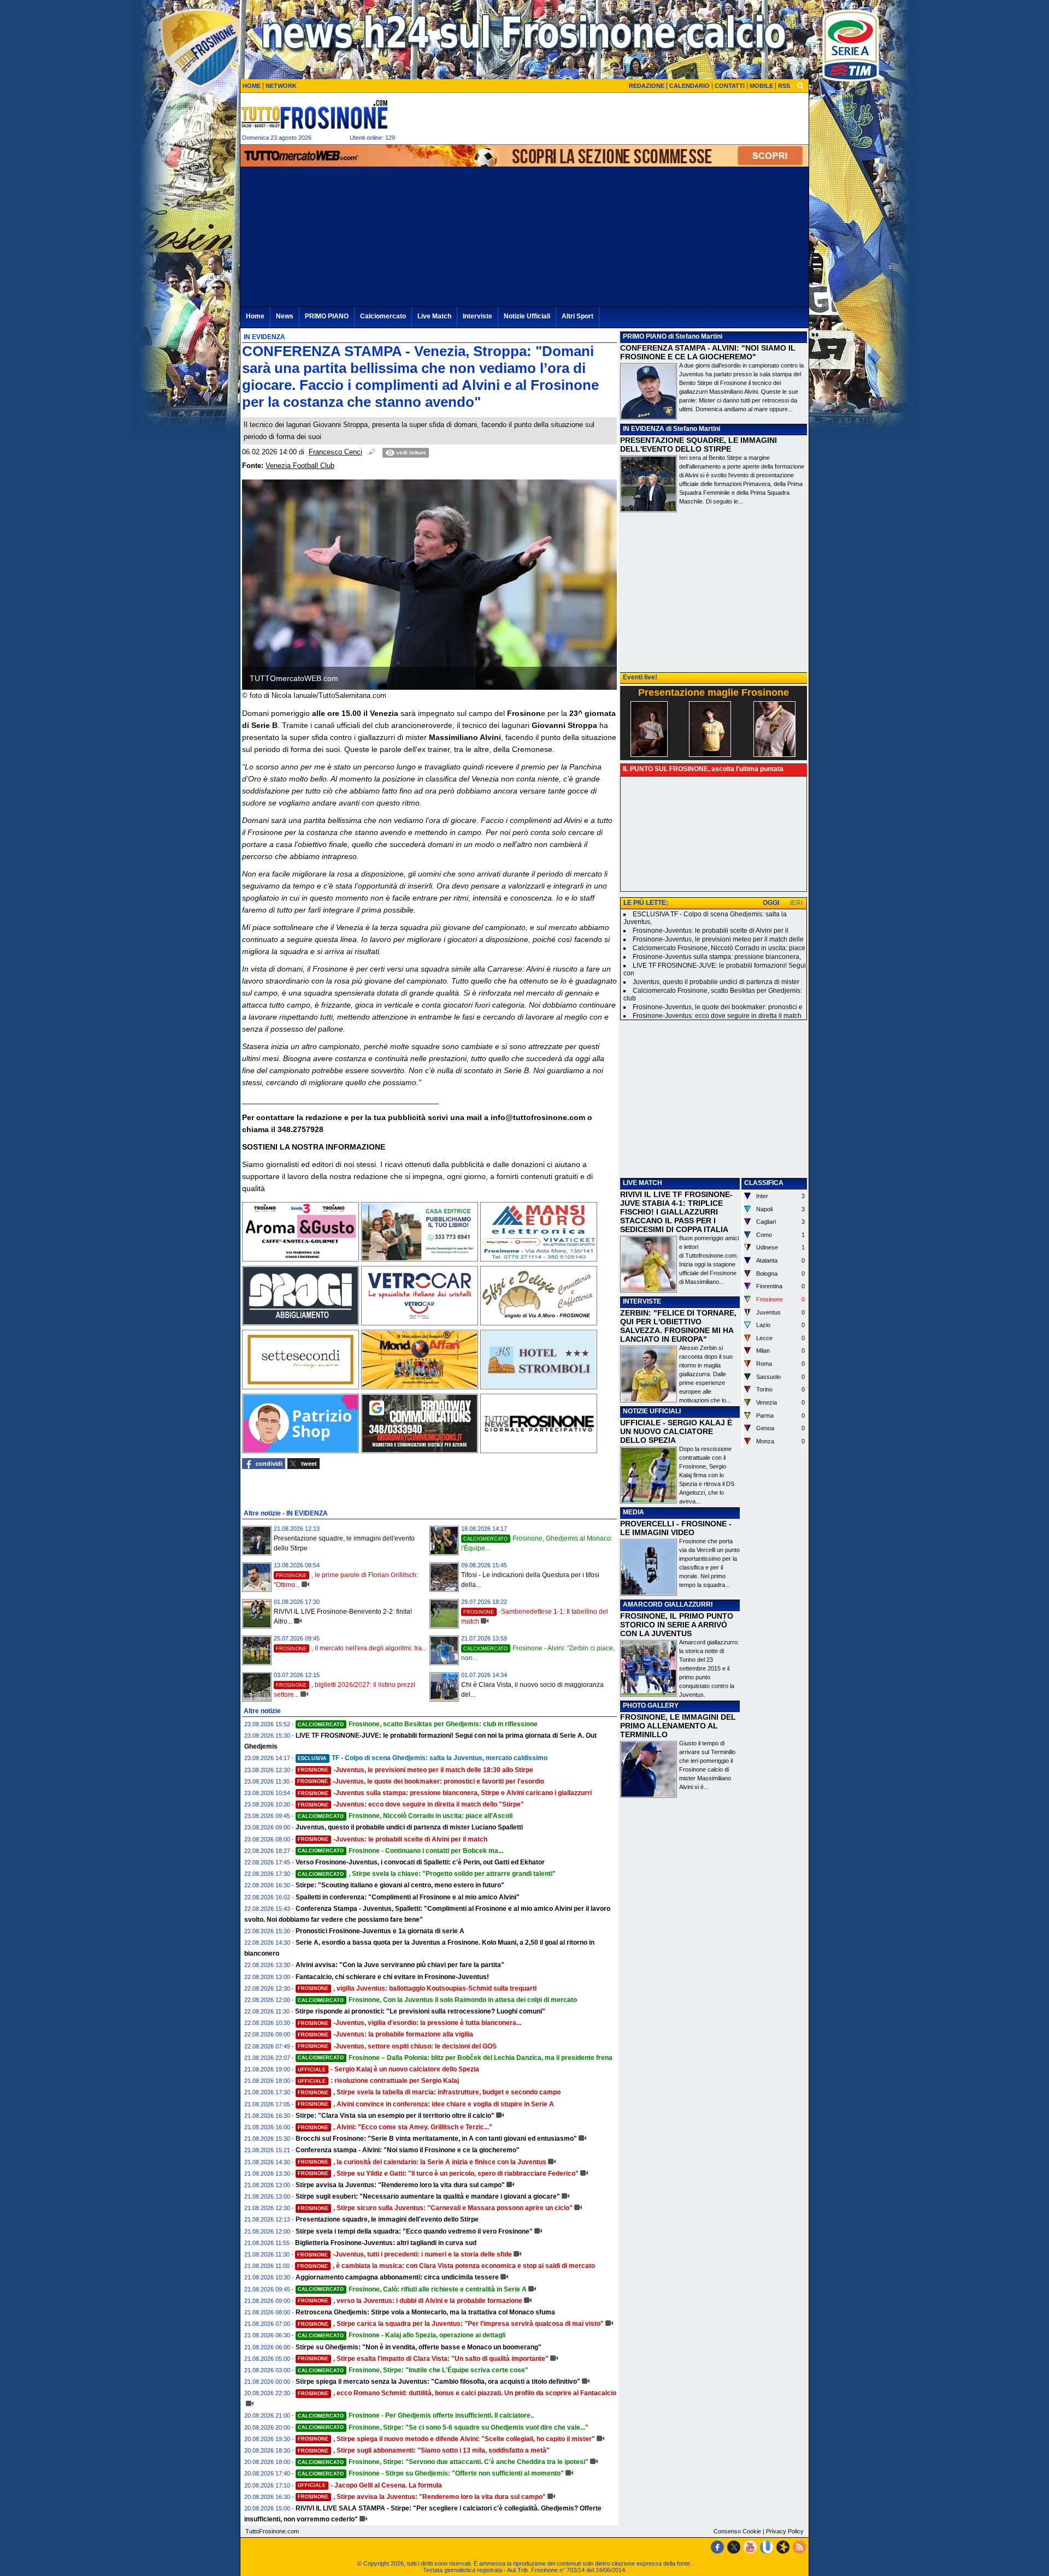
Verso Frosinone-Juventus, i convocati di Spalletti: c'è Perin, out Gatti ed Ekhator (420, 1862)
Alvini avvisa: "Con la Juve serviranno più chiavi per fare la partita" (400, 1965)
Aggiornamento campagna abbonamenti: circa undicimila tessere (397, 2277)
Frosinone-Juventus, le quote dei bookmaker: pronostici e (718, 1007)
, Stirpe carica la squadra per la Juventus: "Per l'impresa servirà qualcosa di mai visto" (451, 2324)
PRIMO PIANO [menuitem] (327, 316)
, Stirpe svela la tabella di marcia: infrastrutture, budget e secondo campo (429, 2092)
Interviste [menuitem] (478, 316)
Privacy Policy (785, 2531)
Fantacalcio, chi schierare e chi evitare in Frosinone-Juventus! (392, 1977)
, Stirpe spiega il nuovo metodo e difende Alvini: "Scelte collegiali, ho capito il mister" (446, 2439)
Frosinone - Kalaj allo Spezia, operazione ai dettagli (402, 2335)
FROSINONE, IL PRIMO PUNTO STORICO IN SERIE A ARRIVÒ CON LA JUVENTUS (677, 1625)
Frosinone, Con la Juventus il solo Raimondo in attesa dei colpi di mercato (437, 2000)
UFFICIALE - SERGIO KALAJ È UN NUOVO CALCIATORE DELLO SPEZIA (676, 1431)
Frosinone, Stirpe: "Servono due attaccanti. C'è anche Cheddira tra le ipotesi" (443, 2462)
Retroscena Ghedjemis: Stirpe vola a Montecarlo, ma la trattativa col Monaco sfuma (425, 2312)
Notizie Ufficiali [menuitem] (527, 316)
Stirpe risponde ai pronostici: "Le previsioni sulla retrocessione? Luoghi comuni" (420, 2011)
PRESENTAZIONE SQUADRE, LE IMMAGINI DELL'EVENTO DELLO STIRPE (699, 445)
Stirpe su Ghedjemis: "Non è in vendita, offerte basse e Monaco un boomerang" (419, 2347)
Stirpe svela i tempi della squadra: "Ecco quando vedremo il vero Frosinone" (414, 2231)
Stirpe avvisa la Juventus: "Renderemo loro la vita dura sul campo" (400, 2185)
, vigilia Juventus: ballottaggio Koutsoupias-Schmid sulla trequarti (417, 1988)
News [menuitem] (285, 316)
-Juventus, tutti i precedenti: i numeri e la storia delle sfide (405, 2254)
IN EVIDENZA (644, 429)
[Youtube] (750, 2547)
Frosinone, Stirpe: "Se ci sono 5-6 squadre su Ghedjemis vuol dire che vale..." (443, 2427)
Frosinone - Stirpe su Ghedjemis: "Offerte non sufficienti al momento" (431, 2473)
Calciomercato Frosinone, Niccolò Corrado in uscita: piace (719, 948)
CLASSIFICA (764, 1183)
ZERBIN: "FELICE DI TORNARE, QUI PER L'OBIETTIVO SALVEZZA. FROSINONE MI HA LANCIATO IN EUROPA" (678, 1326)
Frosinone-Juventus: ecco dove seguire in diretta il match (717, 1016)
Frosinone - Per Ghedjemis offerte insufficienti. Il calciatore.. (416, 2415)
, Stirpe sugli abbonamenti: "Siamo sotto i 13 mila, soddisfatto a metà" (424, 2450)
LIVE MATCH (643, 1183)
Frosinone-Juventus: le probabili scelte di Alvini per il (711, 931)
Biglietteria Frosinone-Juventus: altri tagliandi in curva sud (386, 2243)
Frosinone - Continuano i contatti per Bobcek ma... (400, 1851)
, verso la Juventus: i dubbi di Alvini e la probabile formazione (410, 2301)
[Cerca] (800, 85)
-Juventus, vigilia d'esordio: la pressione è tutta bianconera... (409, 2023)
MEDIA (633, 1512)
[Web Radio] (783, 2547)
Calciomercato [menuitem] (383, 316)
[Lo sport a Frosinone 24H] (314, 114)
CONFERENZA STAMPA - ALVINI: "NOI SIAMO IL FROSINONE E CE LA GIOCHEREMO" (708, 352)
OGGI (771, 903)
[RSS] (799, 2547)
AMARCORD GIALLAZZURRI (668, 1604)
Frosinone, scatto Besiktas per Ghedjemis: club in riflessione (418, 1724)
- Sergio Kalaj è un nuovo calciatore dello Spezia (388, 2069)
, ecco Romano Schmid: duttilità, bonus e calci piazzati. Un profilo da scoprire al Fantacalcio (457, 2393)
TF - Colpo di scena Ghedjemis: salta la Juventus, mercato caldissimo (423, 1758)
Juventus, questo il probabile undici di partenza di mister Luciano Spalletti (409, 1827)
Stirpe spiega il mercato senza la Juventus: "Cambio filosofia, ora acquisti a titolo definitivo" (438, 2382)
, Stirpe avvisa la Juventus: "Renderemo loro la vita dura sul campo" (422, 2497)
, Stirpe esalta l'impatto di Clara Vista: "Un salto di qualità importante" (423, 2359)
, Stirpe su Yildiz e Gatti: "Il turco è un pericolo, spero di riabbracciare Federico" (438, 2174)
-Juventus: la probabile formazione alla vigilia (385, 2034)
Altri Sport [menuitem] (577, 316)
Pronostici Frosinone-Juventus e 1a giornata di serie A (380, 1931)
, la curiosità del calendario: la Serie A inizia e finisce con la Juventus (422, 2162)
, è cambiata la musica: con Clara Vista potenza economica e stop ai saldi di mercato (446, 2266)
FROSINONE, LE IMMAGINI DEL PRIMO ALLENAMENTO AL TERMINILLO (678, 1726)
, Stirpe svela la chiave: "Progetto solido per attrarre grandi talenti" (427, 1874)
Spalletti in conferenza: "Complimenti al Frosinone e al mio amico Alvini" (408, 1897)
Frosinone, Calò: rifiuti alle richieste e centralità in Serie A (412, 2289)
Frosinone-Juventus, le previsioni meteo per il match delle (718, 939)
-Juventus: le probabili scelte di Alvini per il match (393, 1839)
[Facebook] (717, 2547)
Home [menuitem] (255, 316)
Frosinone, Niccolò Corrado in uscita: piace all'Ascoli (405, 1816)
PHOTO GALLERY (651, 1706)
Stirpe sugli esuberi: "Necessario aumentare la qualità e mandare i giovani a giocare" (428, 2196)
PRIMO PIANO (645, 336)
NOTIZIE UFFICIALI (652, 1411)
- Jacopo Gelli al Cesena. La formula (370, 2485)
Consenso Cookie (737, 2531)
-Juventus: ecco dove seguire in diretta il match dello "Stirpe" (411, 1804)
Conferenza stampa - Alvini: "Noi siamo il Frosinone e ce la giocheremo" (408, 2150)
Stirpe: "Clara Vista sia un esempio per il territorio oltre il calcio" (395, 2116)
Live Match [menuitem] (434, 316)
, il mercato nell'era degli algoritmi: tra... (351, 1648)
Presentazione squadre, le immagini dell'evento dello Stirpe (387, 2219)
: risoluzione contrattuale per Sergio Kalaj (378, 2081)
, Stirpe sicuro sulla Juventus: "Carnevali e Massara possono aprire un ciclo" (435, 2208)
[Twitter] (734, 2547)
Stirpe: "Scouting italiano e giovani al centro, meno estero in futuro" (400, 1885)
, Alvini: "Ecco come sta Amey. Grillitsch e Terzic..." (395, 2127)
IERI (796, 903)
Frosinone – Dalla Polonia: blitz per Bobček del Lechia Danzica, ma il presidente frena (455, 2058)
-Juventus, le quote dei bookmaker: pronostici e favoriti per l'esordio (421, 1781)
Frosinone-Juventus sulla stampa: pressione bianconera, (717, 957)
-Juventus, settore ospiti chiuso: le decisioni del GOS (397, 2046)
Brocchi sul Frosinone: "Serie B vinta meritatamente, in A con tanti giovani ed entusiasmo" (436, 2139)
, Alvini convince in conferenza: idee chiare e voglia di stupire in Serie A (426, 2104)
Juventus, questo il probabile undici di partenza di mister (716, 982)
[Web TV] (767, 2547)
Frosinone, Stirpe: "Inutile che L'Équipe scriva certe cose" (413, 2370)
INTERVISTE (642, 1301)
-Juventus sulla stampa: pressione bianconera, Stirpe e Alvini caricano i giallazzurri (445, 1793)
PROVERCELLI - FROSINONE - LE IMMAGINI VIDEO (676, 1528)
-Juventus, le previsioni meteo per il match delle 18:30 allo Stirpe (416, 1770)
